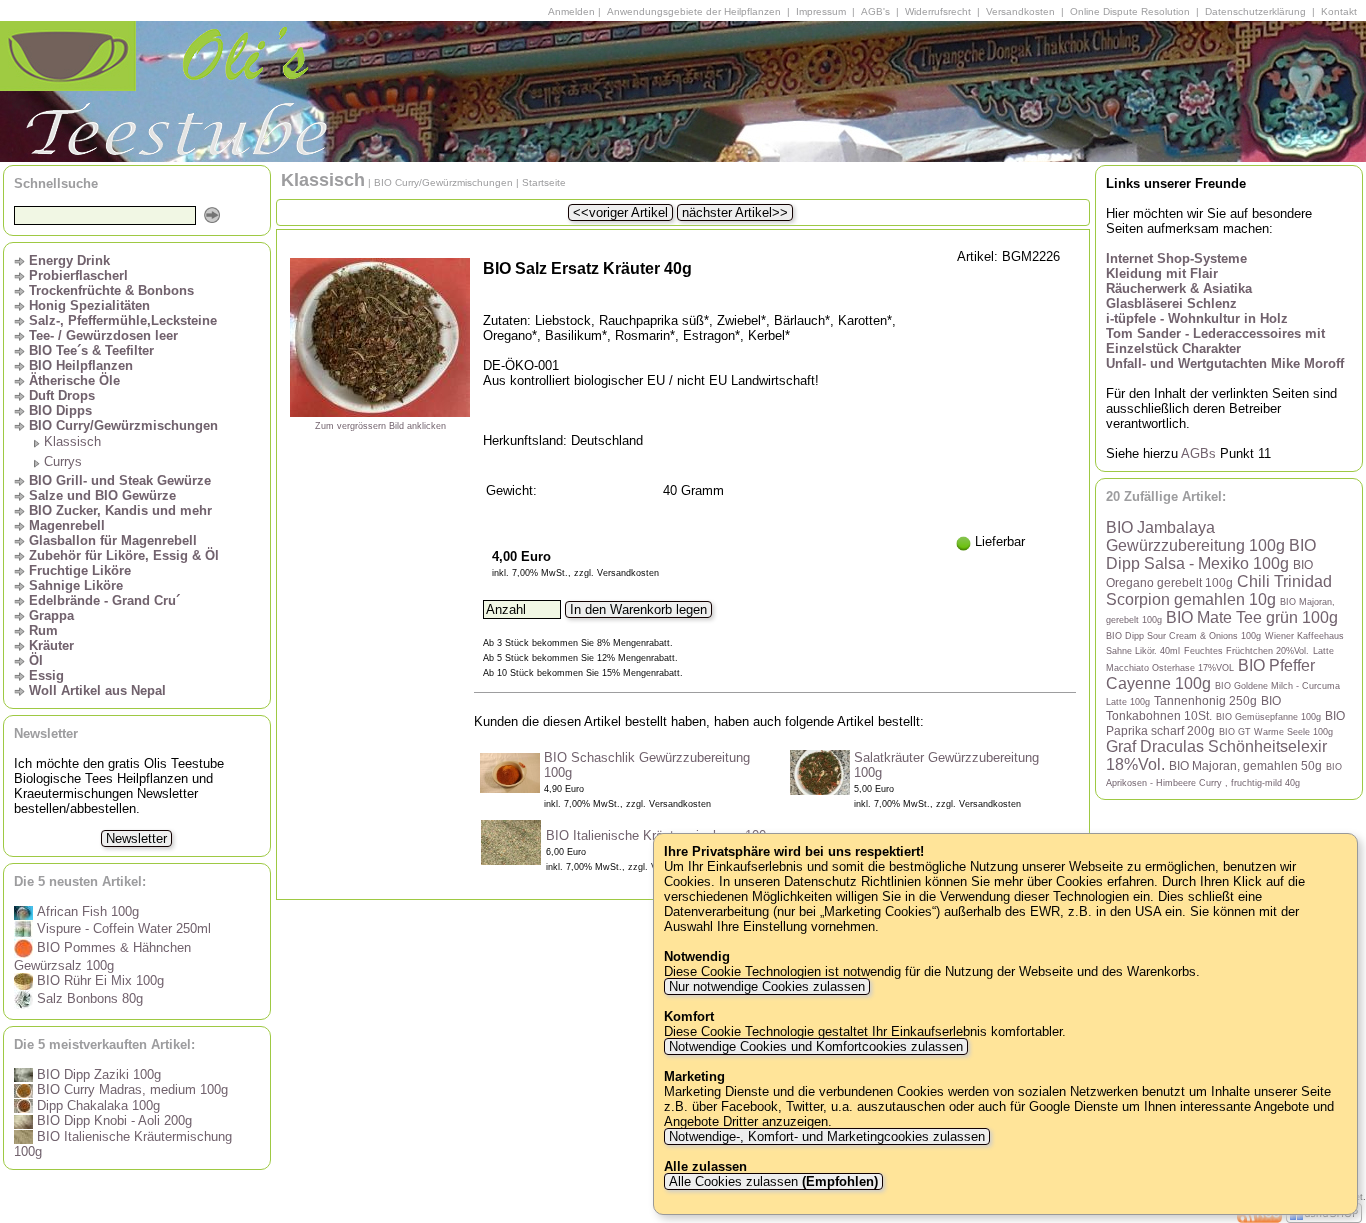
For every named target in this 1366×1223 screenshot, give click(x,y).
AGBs (1198, 453)
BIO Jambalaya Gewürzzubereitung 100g (1195, 536)
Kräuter (51, 645)
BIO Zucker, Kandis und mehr (120, 510)
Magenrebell (67, 525)
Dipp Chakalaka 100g (96, 1105)
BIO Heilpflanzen (81, 365)
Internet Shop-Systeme (1176, 258)
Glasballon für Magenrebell (113, 540)
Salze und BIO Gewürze (102, 495)
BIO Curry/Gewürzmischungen (123, 425)
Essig (46, 675)
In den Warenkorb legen (638, 609)
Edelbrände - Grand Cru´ (104, 600)
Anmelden (571, 11)
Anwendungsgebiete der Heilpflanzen (694, 11)
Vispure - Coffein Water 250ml (122, 928)
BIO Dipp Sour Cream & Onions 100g (1183, 636)
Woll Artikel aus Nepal (97, 690)
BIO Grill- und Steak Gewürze (120, 480)
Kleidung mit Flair (1162, 273)
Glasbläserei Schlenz (1171, 303)
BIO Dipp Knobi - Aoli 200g (112, 1120)
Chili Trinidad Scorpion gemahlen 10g (1219, 590)
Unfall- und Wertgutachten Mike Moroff (1225, 363)
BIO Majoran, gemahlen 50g (1245, 765)
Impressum (821, 11)
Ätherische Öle (74, 380)
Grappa (51, 615)
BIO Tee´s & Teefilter (91, 350)
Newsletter (136, 838)
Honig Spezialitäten (89, 305)
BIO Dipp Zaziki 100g (97, 1074)
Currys (63, 461)
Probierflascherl (78, 275)
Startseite (544, 182)
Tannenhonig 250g (1205, 700)
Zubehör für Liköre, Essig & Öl (124, 555)
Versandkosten (1020, 11)
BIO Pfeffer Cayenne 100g (1210, 674)
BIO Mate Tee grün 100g (1252, 617)
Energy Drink (69, 260)
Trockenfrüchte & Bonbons (111, 290)
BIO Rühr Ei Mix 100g (98, 980)
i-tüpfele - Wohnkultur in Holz (1197, 318)
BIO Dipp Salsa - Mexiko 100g (1211, 554)
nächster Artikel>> (735, 212)
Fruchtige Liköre (80, 570)
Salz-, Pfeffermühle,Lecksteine (123, 320)
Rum (43, 630)
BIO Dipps (60, 410)
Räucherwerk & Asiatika (1179, 288)
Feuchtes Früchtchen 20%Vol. (1246, 651)
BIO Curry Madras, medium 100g (130, 1089)
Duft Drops (62, 395)
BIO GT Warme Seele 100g (1276, 732)
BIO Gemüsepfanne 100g (1268, 717)
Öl (36, 660)
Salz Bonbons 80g (88, 998)
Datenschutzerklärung (1255, 11)
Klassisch (72, 441)
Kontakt (1339, 11)
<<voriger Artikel (620, 212)
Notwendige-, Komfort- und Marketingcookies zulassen (827, 1136)
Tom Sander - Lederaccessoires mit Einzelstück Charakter (1215, 341)
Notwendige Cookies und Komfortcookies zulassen (816, 1046)
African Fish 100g (86, 911)
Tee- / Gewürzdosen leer (103, 335)
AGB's (875, 11)
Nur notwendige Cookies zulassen (767, 986)
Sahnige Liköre (76, 585)
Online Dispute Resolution (1130, 11)
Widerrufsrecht (938, 11)
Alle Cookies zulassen (771, 1181)
